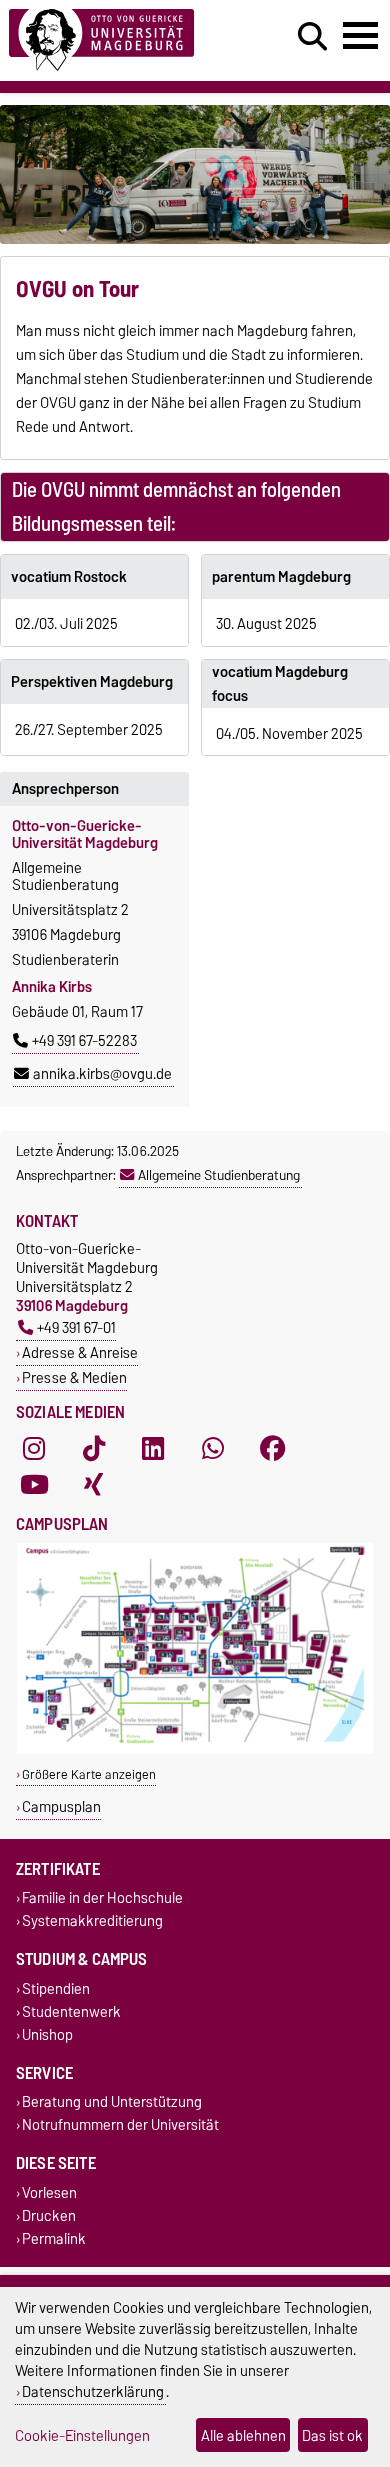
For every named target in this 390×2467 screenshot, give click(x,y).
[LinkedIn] (153, 1448)
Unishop (47, 2034)
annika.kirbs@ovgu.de (102, 1074)
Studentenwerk (71, 2011)
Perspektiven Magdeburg (92, 682)
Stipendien (56, 1988)
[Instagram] (34, 1448)
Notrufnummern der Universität (120, 2125)
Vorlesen (49, 2192)
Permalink (54, 2238)
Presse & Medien (74, 1377)
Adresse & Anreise (80, 1352)
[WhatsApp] (213, 1448)
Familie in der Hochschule (102, 1898)
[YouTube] (34, 1484)
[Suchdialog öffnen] (312, 37)
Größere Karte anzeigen (89, 1774)
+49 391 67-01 (76, 1327)
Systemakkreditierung (92, 1921)
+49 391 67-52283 (84, 1041)
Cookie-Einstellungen (82, 2435)
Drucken (49, 2215)
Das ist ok (332, 2435)
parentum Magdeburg (281, 577)
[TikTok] (94, 1448)
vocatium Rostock (69, 577)
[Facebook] (273, 1448)
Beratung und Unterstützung (112, 2102)
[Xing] (94, 1484)
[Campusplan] (195, 1749)
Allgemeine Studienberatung (219, 1175)
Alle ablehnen (243, 2435)
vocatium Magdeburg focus (280, 684)
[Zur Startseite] (120, 40)
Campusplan (61, 1806)
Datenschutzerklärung (93, 2391)
